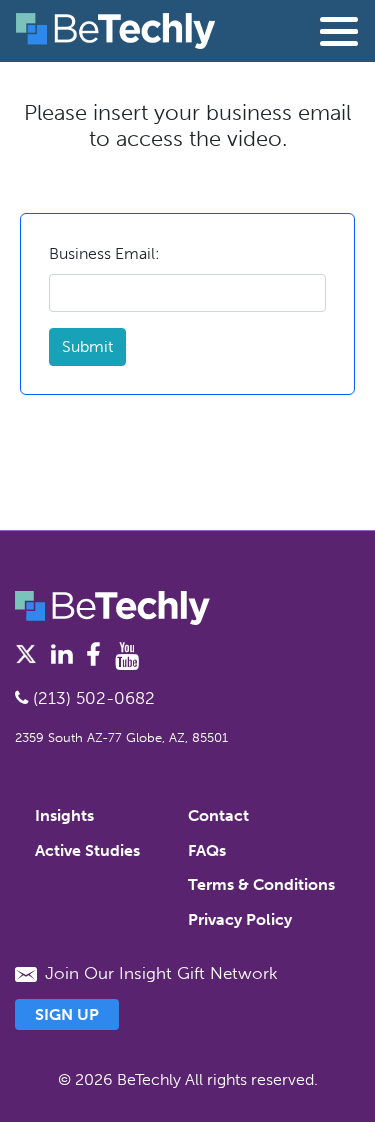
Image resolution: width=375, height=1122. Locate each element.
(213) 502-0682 (91, 698)
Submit (87, 346)
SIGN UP (67, 1014)
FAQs (207, 850)
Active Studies (87, 850)
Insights (64, 815)
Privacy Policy (240, 919)
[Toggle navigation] (339, 31)
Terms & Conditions (261, 884)
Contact (218, 815)
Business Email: (104, 253)
